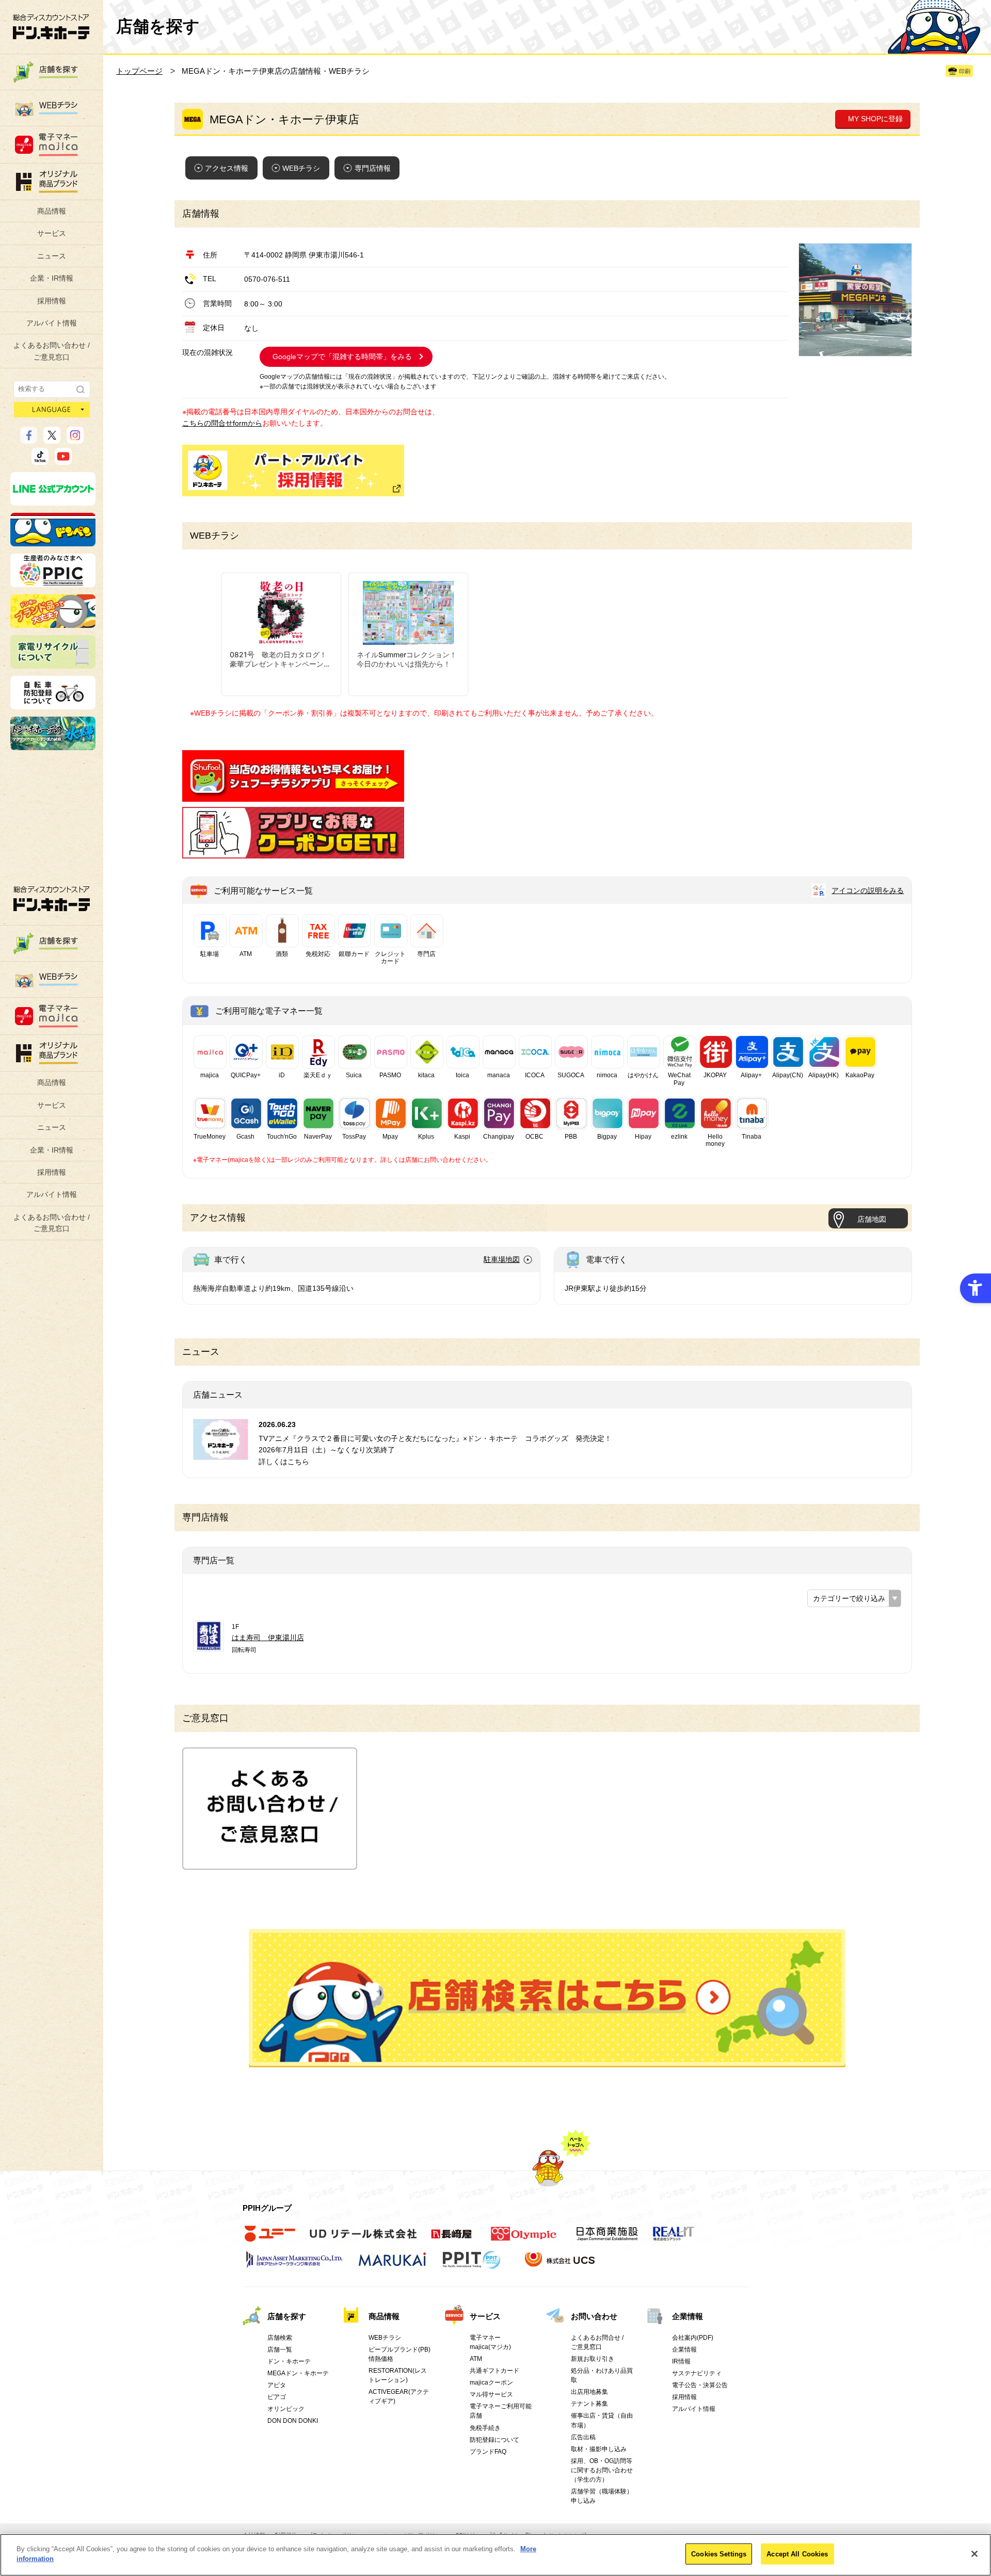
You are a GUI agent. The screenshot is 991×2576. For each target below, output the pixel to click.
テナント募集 (589, 2404)
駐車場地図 (502, 1259)
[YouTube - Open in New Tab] (63, 460)
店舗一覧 (280, 2350)
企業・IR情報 (52, 278)
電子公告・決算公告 (700, 2385)
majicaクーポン (491, 2383)
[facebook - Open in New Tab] (29, 439)
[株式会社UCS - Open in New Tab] (561, 2265)
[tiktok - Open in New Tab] (40, 460)
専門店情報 (373, 168)
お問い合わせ (594, 2316)
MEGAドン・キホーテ (298, 2373)
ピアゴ (277, 2397)
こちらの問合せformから (222, 423)
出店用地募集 (589, 2392)
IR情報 (681, 2361)
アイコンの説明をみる (868, 890)
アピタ (277, 2385)
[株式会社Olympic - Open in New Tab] (524, 2239)
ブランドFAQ (488, 2452)
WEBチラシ (301, 168)
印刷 (965, 71)
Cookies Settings (719, 2554)
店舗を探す (547, 1998)
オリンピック (286, 2409)
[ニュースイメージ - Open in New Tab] (221, 1454)
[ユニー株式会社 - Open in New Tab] (270, 2239)
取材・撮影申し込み (599, 2449)
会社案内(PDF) (693, 2338)
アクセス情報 (227, 168)
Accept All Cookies (797, 2554)
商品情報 (52, 211)
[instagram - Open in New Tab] (75, 439)
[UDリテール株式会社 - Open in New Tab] (363, 2239)
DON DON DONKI (293, 2421)
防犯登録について (494, 2440)
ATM (476, 2359)
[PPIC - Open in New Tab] (53, 582)
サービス (52, 233)
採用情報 (52, 301)
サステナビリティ (697, 2373)
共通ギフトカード (494, 2371)
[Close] (974, 2554)
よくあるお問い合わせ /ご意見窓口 (52, 351)
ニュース (52, 256)
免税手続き (485, 2428)
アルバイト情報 (52, 323)
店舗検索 (280, 2338)
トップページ (139, 71)
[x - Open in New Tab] (52, 439)
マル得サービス (491, 2394)
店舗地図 (872, 1219)
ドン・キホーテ (289, 2361)
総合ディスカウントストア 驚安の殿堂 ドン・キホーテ (51, 27)
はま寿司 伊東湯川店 (268, 1638)
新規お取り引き (593, 2359)
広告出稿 (583, 2437)
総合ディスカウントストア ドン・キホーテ (52, 898)
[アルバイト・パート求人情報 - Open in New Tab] (293, 471)
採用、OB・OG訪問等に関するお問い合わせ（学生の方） (602, 2470)
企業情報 (688, 2316)
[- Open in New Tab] (293, 796)
